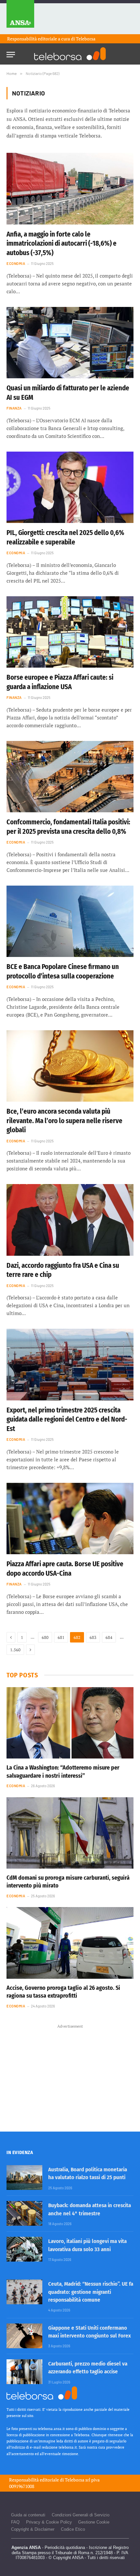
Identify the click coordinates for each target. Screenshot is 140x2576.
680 (45, 1637)
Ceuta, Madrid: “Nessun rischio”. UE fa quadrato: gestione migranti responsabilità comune (91, 2292)
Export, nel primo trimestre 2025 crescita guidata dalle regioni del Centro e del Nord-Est (67, 1419)
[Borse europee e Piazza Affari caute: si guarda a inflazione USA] (70, 632)
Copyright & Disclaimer (33, 2529)
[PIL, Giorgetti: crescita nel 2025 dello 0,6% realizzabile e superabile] (70, 487)
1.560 (15, 1650)
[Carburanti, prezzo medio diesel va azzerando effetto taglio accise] (24, 2372)
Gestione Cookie (94, 2522)
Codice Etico (73, 2529)
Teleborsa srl (77, 2480)
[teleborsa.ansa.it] (70, 54)
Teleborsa (86, 39)
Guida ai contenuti (28, 2515)
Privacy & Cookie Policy (49, 2522)
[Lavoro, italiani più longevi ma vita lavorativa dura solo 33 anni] (24, 2249)
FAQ (15, 2522)
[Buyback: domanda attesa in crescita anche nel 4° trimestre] (24, 2213)
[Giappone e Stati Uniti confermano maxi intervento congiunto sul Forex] (24, 2336)
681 (61, 1637)
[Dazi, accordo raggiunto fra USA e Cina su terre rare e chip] (70, 1220)
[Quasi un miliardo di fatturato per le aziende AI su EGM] (70, 343)
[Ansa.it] (20, 17)
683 (93, 1637)
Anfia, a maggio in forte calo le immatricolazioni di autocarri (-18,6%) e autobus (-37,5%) (62, 244)
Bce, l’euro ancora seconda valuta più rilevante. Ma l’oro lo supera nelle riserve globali (64, 1121)
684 (109, 1637)
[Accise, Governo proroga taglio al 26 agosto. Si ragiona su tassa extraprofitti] (70, 1943)
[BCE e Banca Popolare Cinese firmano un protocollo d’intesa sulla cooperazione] (70, 921)
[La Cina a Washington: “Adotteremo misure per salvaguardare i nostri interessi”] (70, 1723)
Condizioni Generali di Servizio (81, 2515)
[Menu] (11, 53)
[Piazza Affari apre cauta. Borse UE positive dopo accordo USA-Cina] (70, 1519)
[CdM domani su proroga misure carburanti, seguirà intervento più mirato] (70, 1833)
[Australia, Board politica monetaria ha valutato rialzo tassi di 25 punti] (24, 2178)
